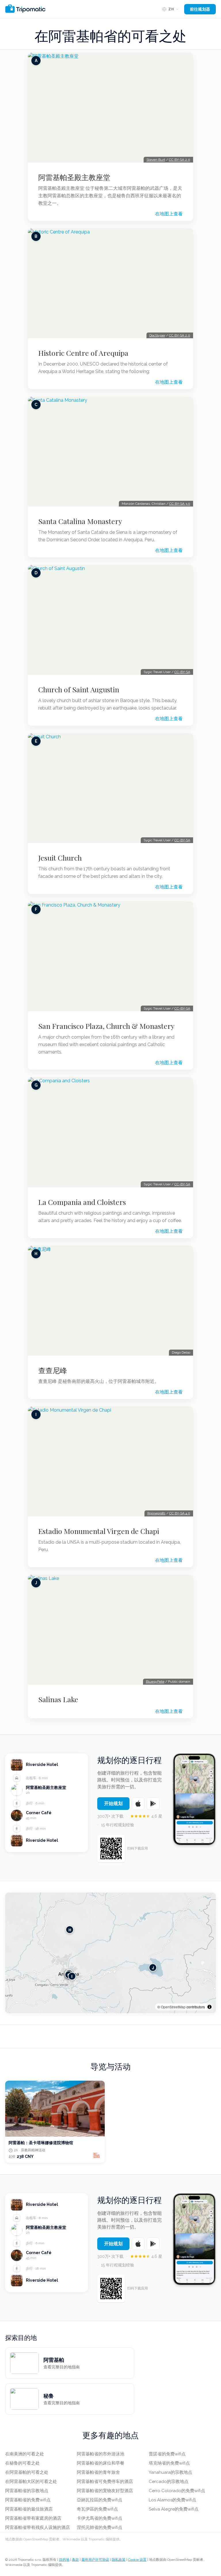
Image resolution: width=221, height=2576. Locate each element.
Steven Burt (156, 160)
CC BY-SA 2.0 (180, 160)
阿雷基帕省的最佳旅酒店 (29, 2509)
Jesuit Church (60, 858)
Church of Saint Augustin (79, 689)
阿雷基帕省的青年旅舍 (98, 2472)
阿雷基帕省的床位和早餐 (101, 2463)
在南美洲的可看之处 (25, 2454)
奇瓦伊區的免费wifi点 (97, 2509)
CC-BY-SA (182, 672)
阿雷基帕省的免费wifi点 (28, 2500)
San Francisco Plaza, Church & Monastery (106, 1026)
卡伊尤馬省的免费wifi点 (100, 2518)
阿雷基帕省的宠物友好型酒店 (105, 2491)
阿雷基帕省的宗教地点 (27, 2491)
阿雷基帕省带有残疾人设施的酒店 (38, 2527)
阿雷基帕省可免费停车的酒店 (105, 2482)
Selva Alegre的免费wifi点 (174, 2509)
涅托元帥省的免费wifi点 (100, 2527)
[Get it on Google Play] (153, 1804)
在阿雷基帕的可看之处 (27, 2472)
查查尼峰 (53, 1370)
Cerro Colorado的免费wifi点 (177, 2491)
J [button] (153, 1967)
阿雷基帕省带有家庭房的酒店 (33, 2518)
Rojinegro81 (156, 1513)
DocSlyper (157, 335)
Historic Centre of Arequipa (83, 353)
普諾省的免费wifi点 (167, 2454)
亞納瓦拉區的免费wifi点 (100, 2500)
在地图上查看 (169, 214)
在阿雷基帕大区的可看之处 (31, 2482)
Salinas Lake (58, 1699)
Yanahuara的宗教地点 (170, 2472)
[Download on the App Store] (138, 1804)
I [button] (72, 1976)
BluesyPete (155, 1682)
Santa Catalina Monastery (80, 521)
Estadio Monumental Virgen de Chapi (99, 1531)
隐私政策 (119, 2560)
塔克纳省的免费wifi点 (169, 2463)
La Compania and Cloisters (82, 1202)
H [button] (70, 1929)
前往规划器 (200, 9)
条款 (75, 2560)
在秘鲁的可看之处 (22, 2463)
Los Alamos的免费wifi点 (173, 2500)
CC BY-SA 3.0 (180, 504)
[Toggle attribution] (209, 2007)
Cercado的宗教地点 (169, 2482)
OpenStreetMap (173, 2007)
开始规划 (113, 1803)
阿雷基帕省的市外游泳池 (101, 2454)
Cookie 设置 (137, 2560)
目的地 (64, 2560)
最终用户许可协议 (95, 2560)
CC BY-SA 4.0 (180, 1513)
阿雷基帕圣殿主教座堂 (74, 177)
